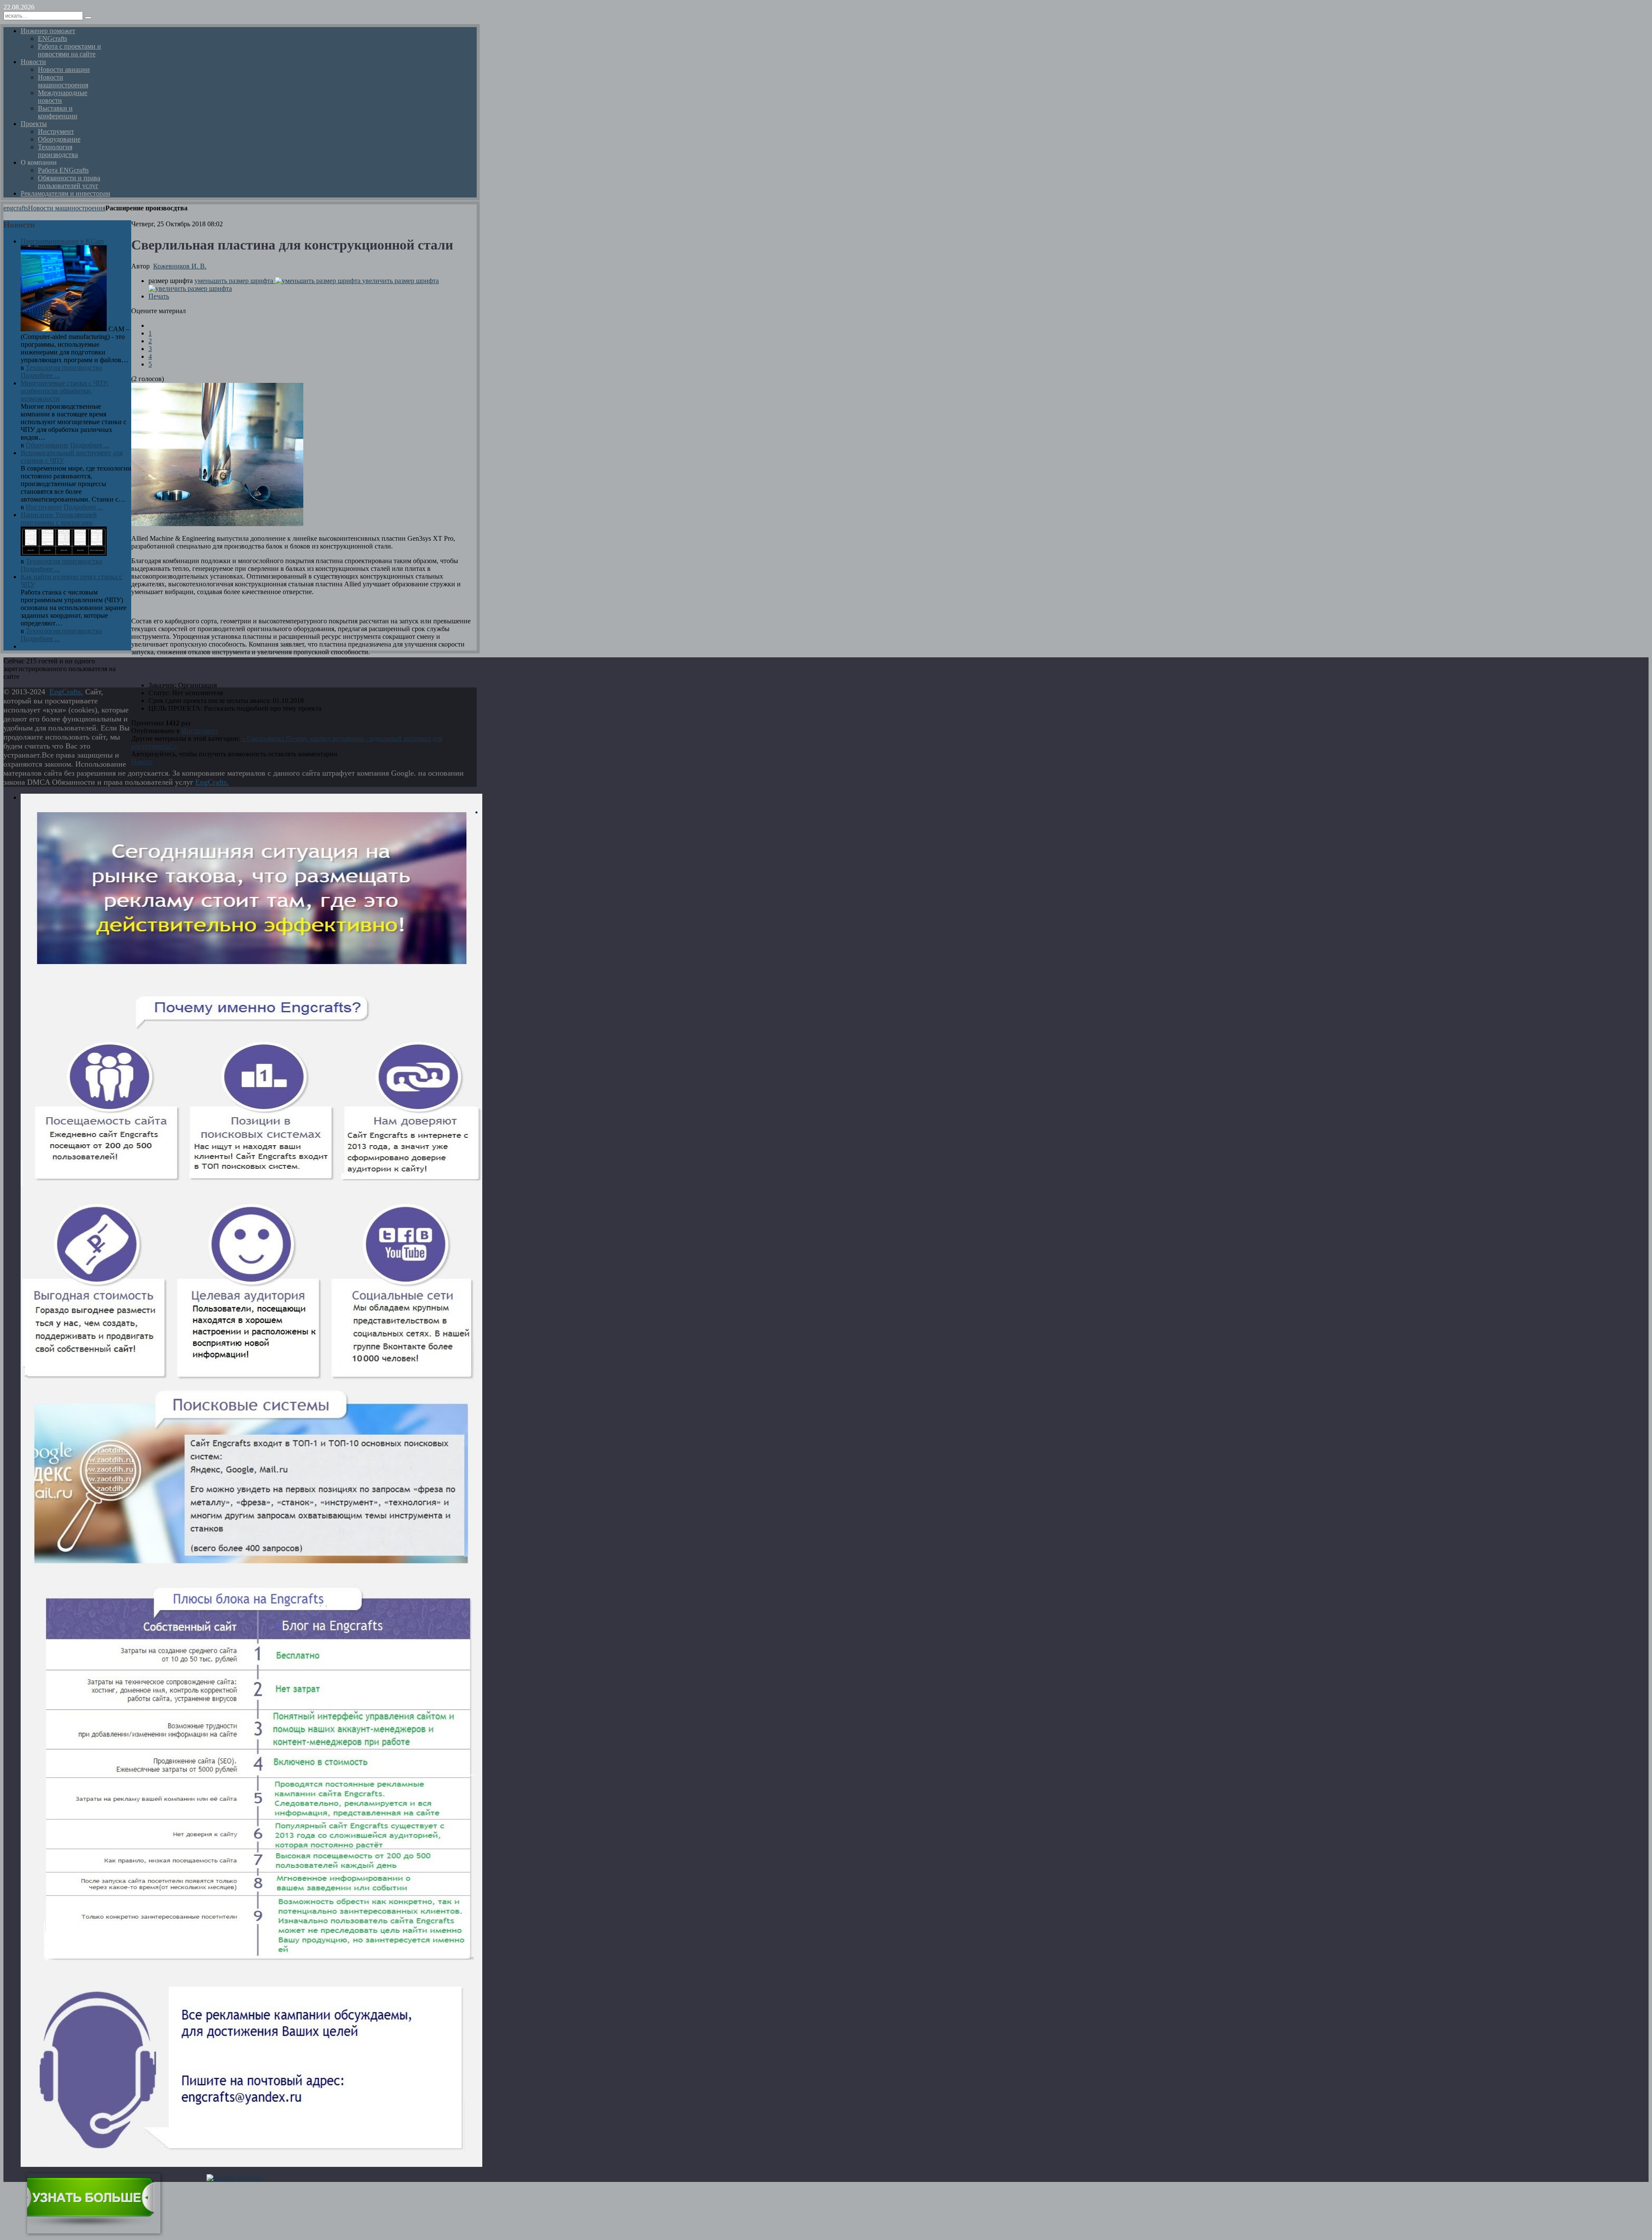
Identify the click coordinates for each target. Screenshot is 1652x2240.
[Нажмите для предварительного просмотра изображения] (217, 524)
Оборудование (47, 445)
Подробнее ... (40, 375)
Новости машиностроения (67, 208)
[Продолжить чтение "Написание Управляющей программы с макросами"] (64, 553)
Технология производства (64, 368)
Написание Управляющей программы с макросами (59, 519)
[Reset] (88, 18)
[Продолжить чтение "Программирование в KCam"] (65, 329)
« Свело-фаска (264, 738)
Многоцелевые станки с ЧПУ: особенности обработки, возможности (65, 391)
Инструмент (200, 731)
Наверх (142, 762)
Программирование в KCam (62, 241)
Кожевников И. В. (180, 266)
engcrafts (16, 208)
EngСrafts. (66, 692)
